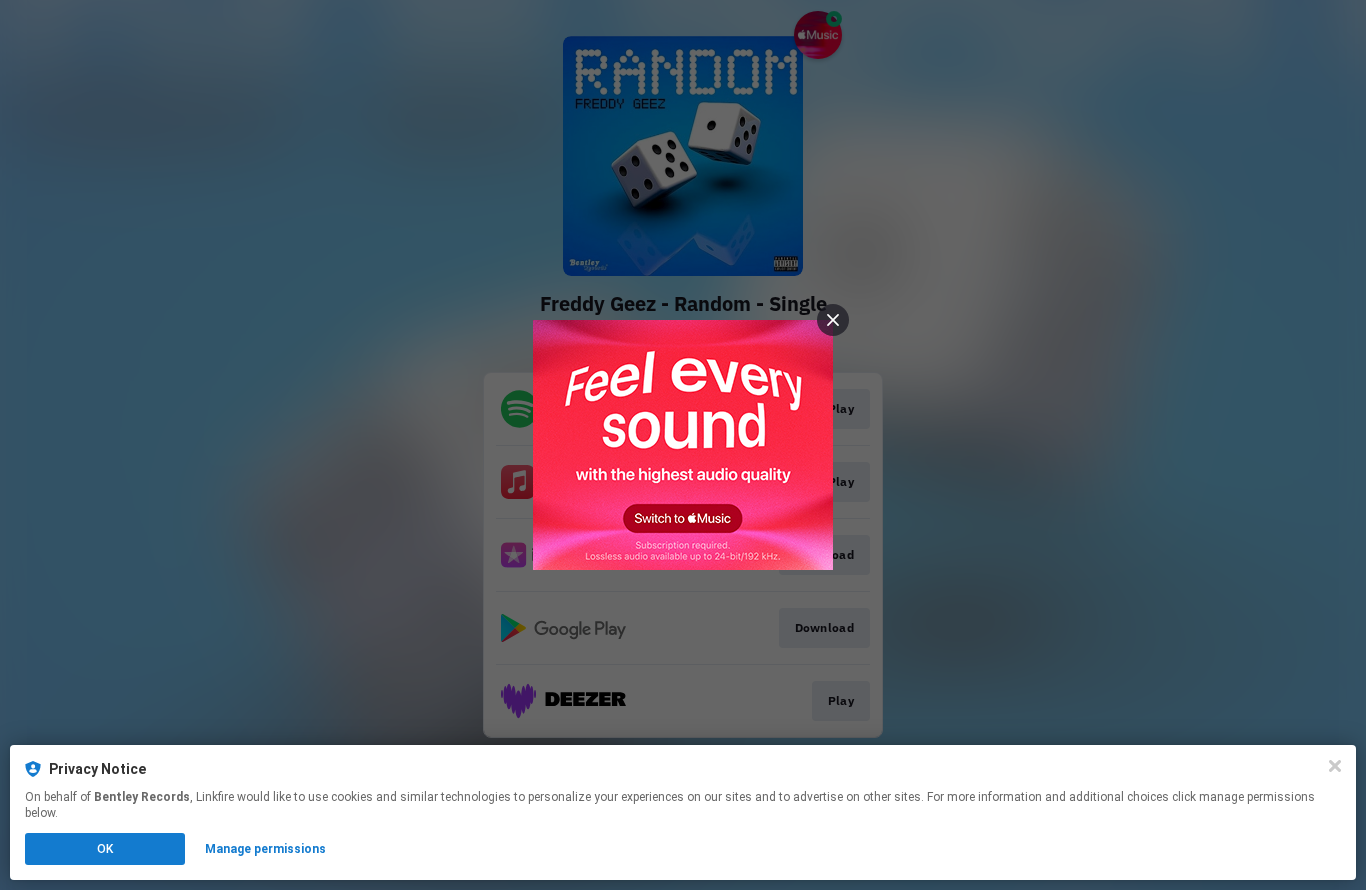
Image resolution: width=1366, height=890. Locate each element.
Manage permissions (265, 849)
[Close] (1335, 766)
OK (105, 849)
